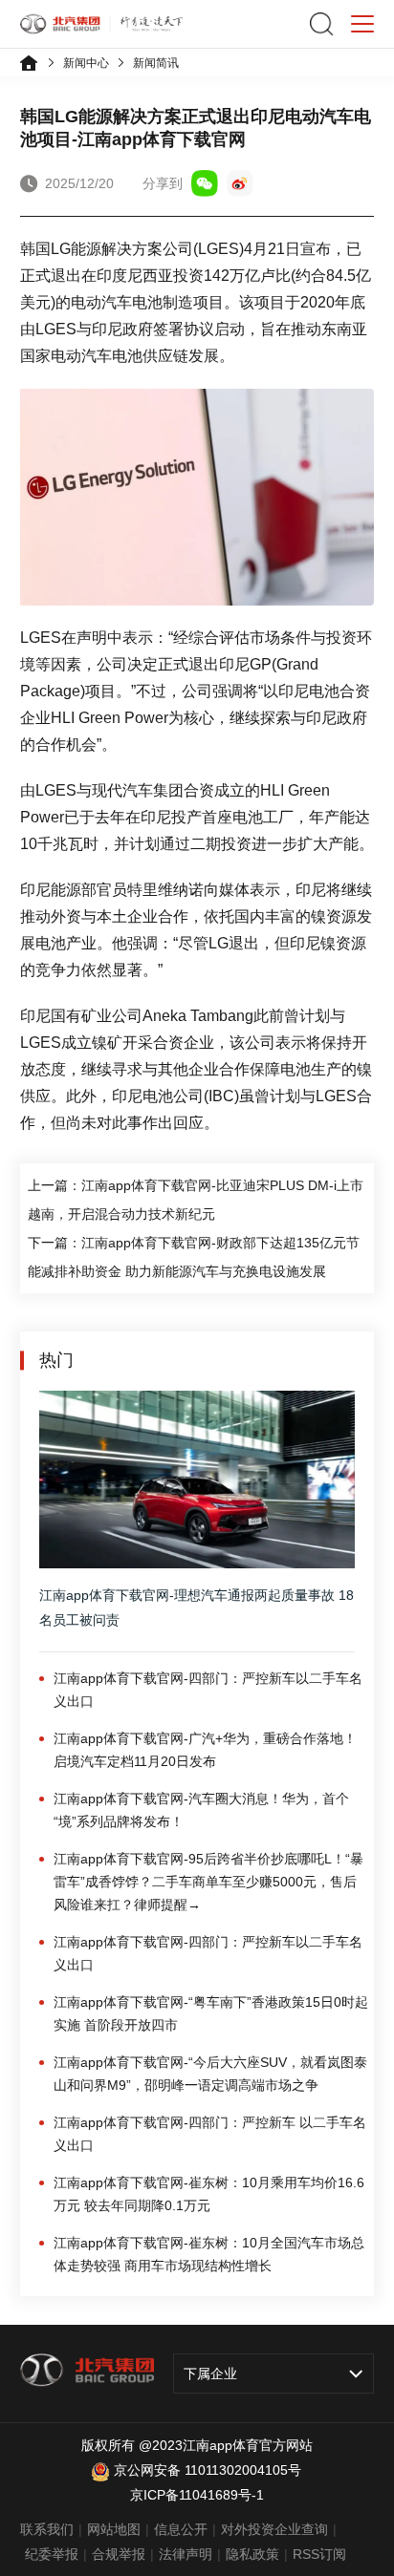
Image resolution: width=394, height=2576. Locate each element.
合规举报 (119, 2554)
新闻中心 (86, 63)
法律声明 (186, 2554)
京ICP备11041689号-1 (197, 2495)
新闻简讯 (156, 63)
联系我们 (47, 2529)
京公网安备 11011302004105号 (208, 2470)
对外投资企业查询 (274, 2529)
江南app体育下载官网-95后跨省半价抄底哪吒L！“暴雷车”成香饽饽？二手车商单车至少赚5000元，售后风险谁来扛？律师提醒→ (208, 1882)
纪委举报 (52, 2554)
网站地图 (114, 2529)
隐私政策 (252, 2554)
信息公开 (181, 2529)
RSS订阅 (319, 2554)
